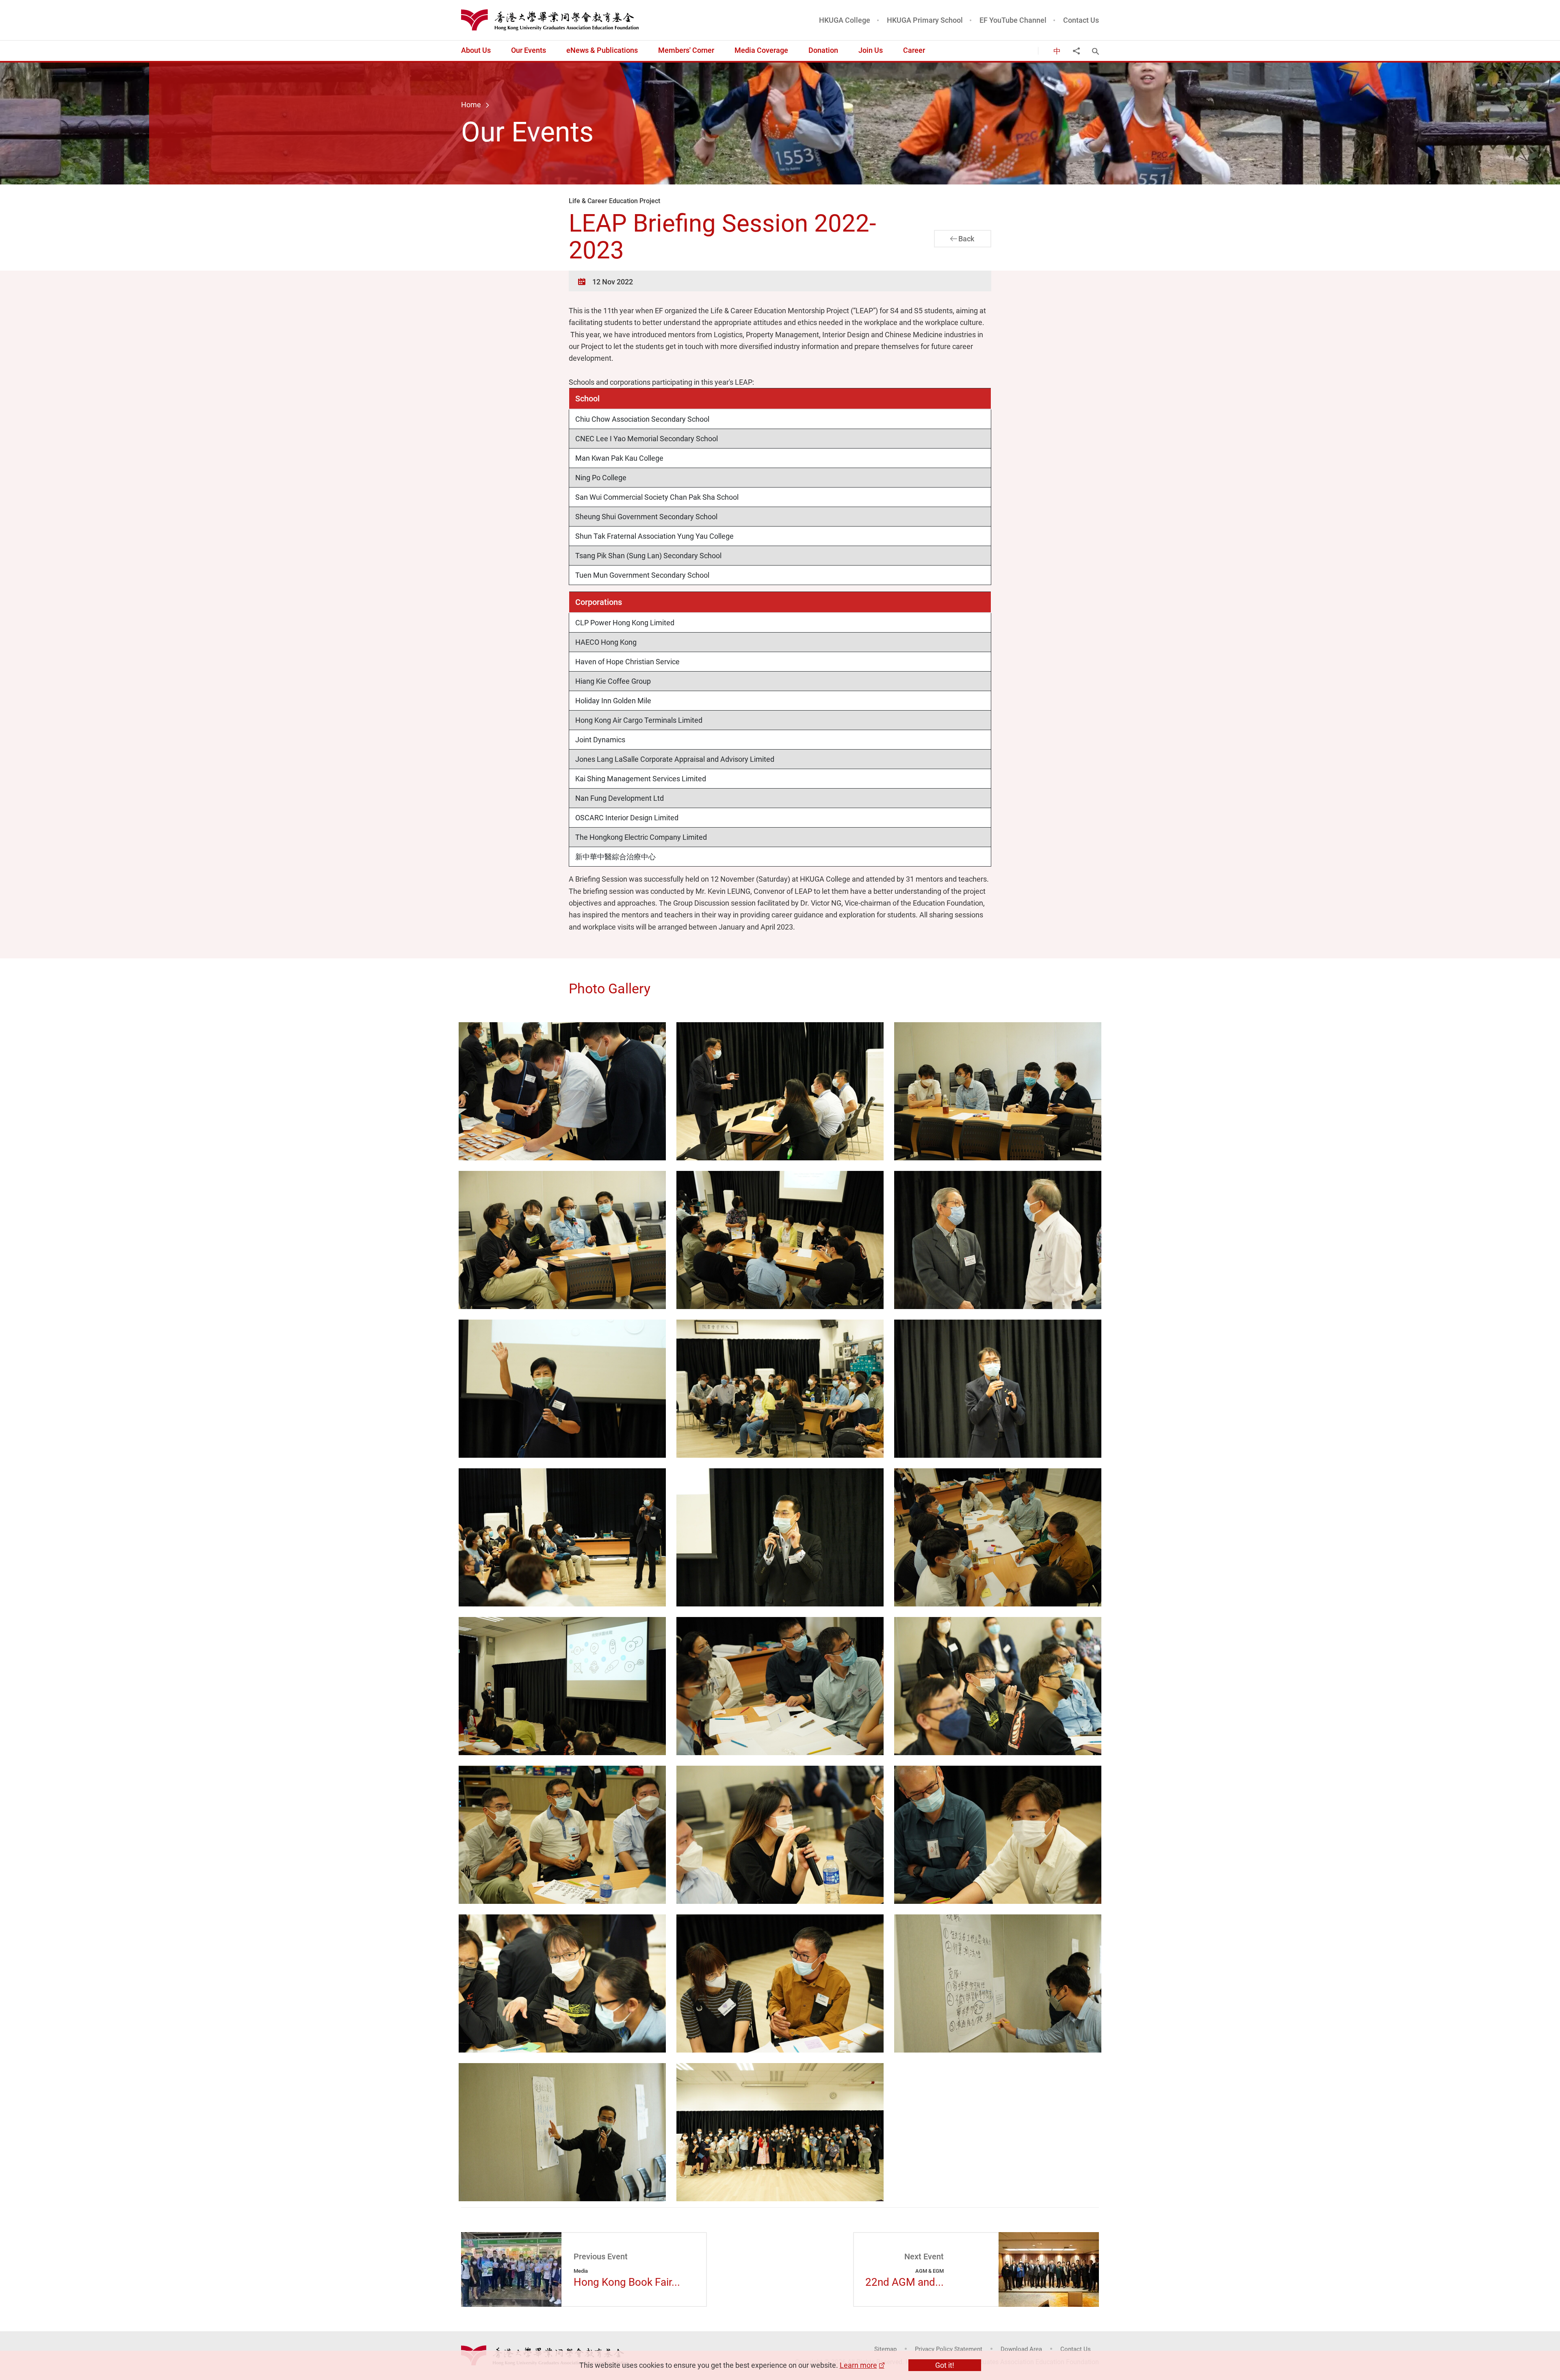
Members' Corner (686, 50)
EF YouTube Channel (1013, 20)
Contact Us (1081, 20)
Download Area (1021, 2349)
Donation (823, 50)
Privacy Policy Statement (949, 2349)
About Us (476, 50)
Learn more (858, 2365)
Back (966, 238)
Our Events (529, 50)
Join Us (871, 50)
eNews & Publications (602, 50)
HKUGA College (845, 20)
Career (914, 50)
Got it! (945, 2365)
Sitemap (885, 2349)
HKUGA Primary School (925, 20)
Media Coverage (761, 50)
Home (471, 104)
